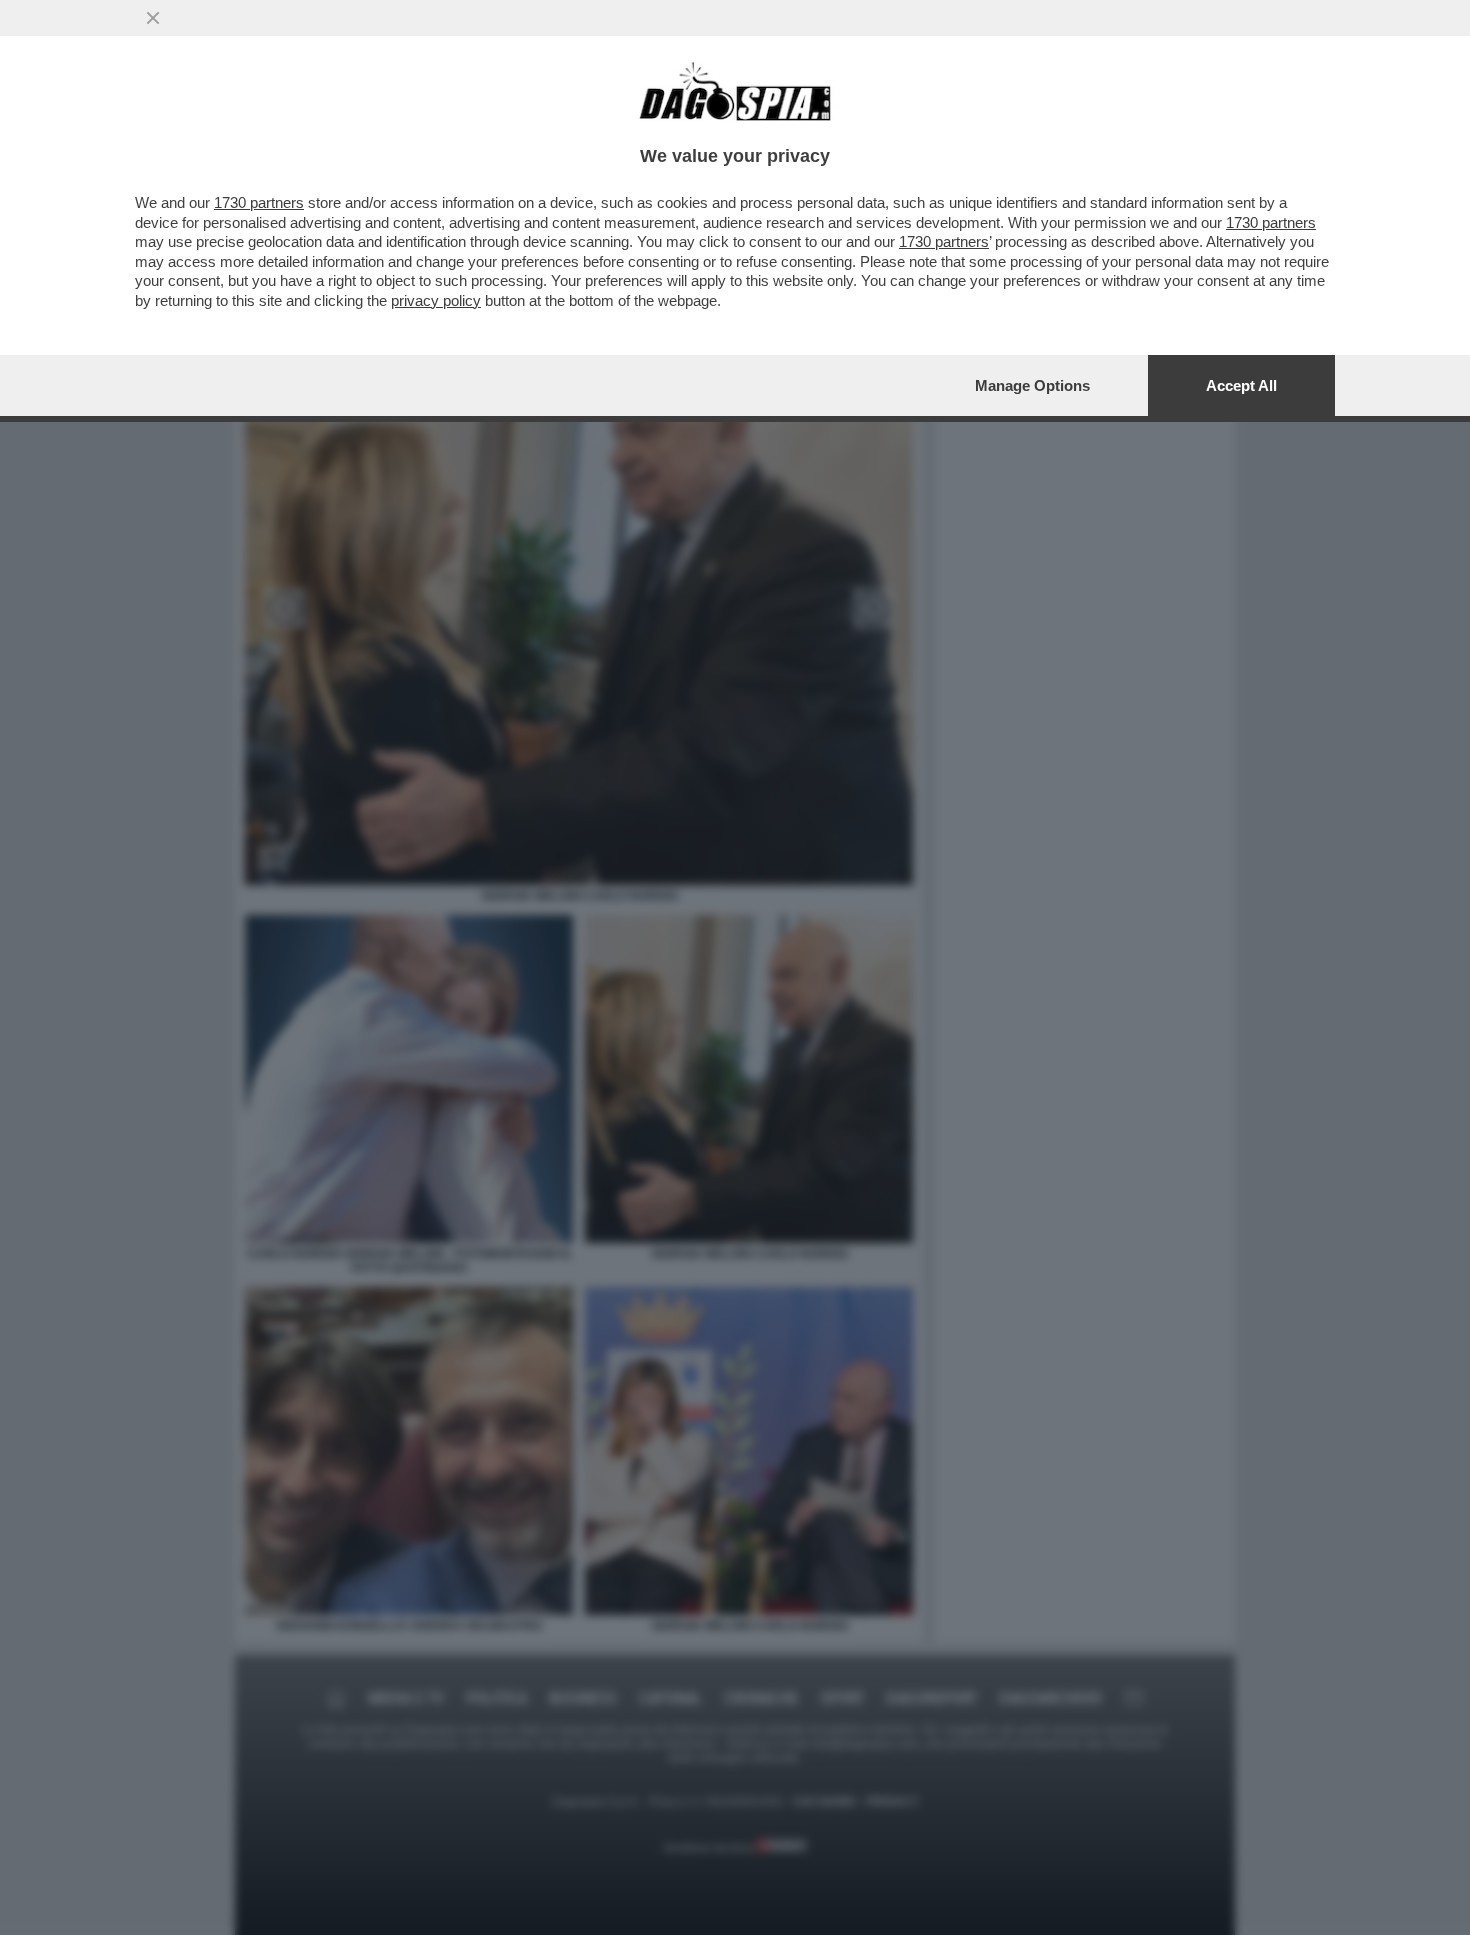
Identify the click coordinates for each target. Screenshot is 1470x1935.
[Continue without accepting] (153, 18)
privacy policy (436, 300)
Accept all (1241, 385)
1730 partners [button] (259, 202)
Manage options (1032, 385)
